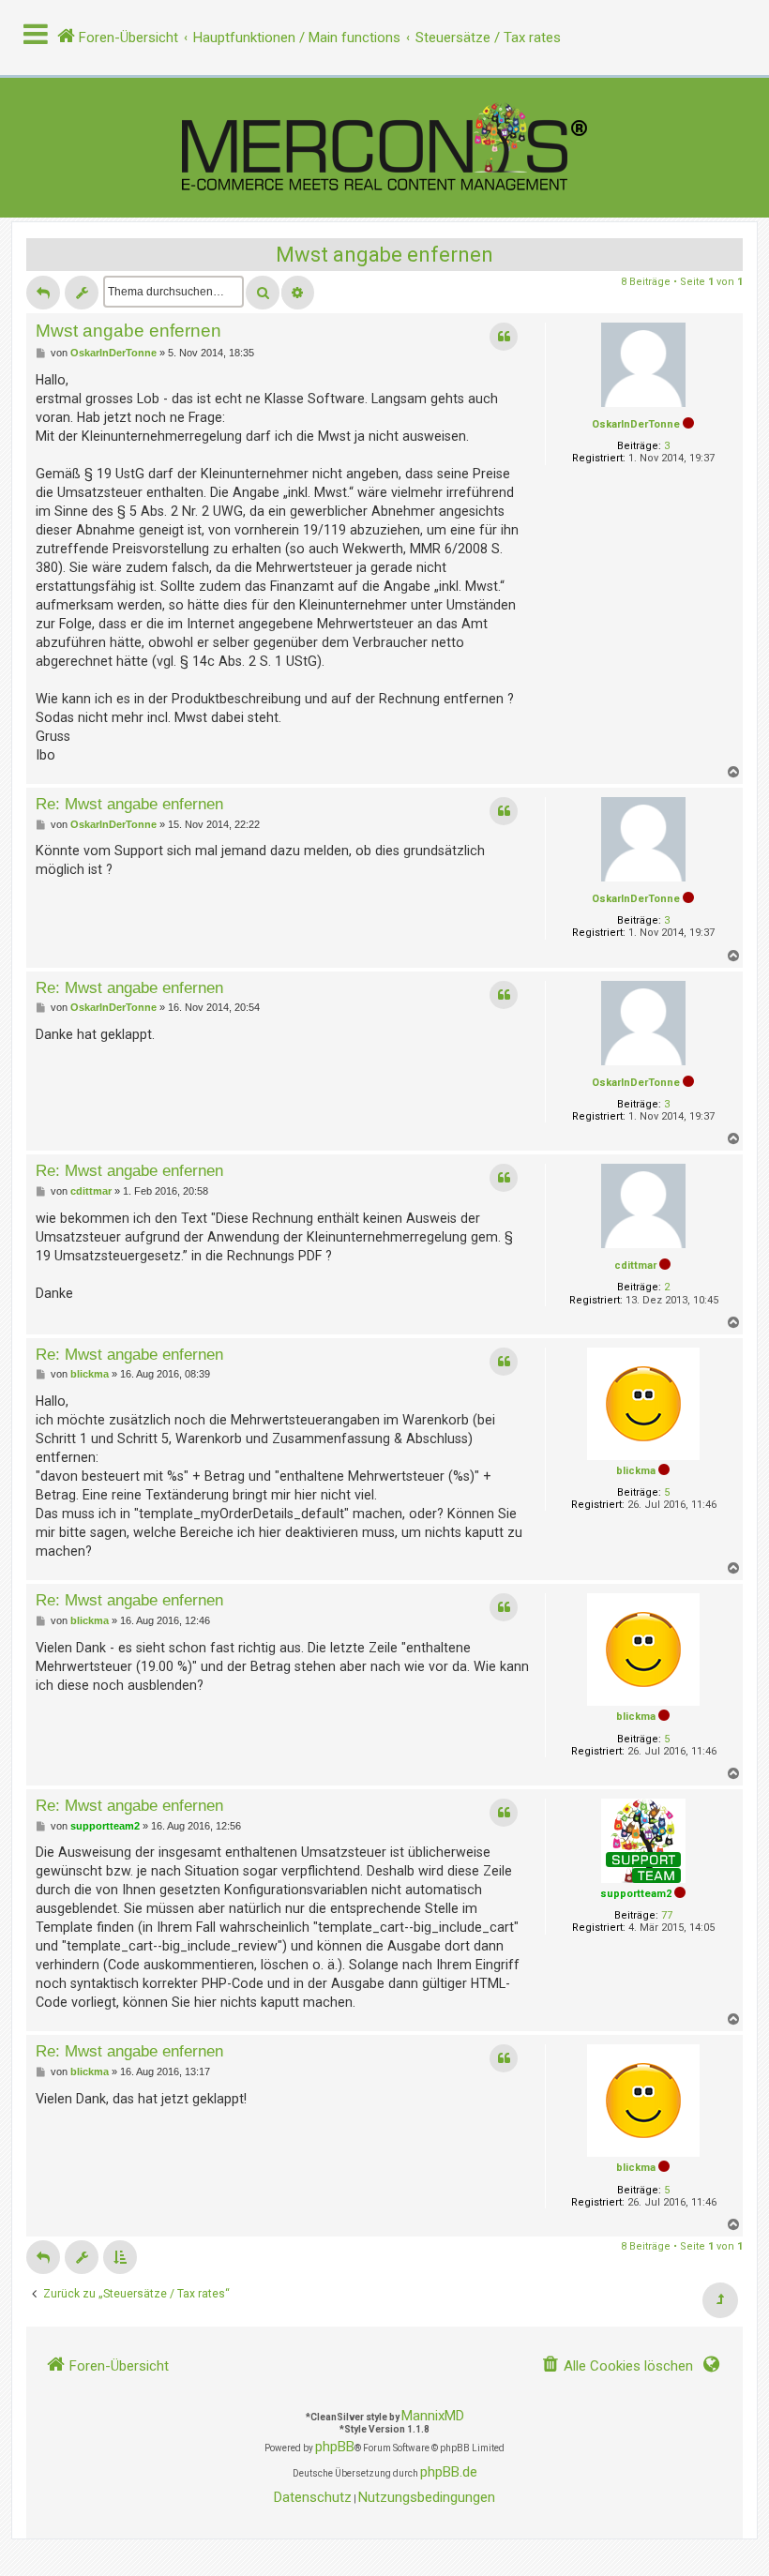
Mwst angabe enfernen (384, 255)
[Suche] (263, 293)
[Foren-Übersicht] (384, 148)
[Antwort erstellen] (43, 293)
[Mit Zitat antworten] (504, 337)
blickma (636, 1471)
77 (667, 1915)
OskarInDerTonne (636, 424)
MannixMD (433, 2416)
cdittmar (635, 1265)
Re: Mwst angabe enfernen (129, 804)
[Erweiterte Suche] (298, 293)
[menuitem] (617, 2366)
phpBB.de (449, 2472)
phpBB (335, 2447)
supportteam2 (636, 1894)
